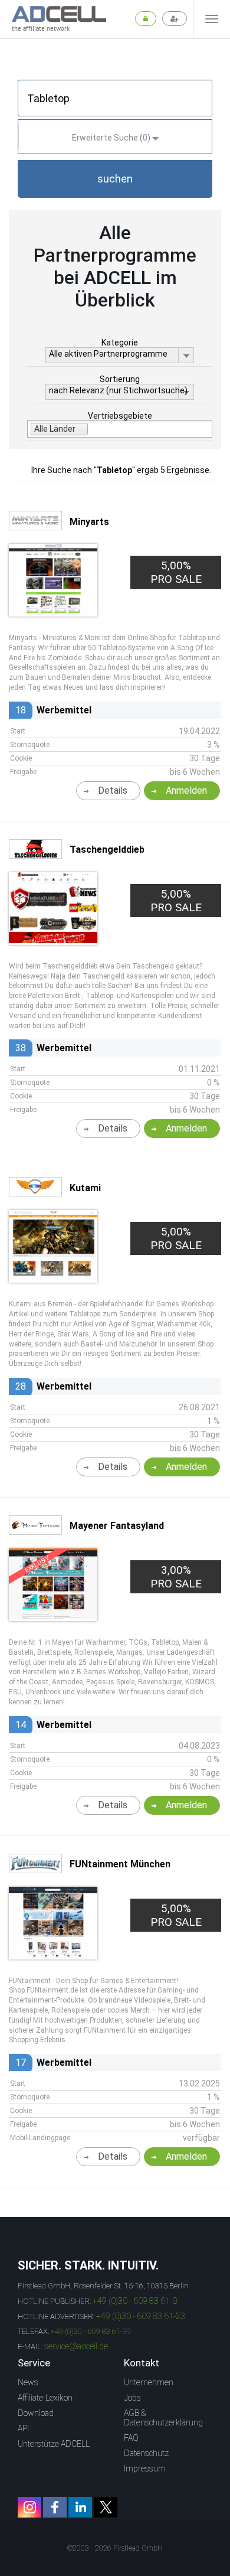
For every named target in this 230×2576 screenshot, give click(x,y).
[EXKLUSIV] (53, 1616)
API (23, 2428)
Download (36, 2413)
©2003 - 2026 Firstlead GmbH (115, 2548)
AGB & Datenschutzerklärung (163, 2418)
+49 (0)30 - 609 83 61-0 (135, 2301)
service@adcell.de (76, 2346)
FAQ (131, 2438)
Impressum (145, 2469)
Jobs (132, 2398)
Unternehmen (149, 2382)
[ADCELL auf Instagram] (29, 2507)
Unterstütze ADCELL (54, 2444)
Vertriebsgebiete (120, 416)
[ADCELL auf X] (106, 2507)
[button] (115, 179)
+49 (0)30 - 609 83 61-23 (141, 2316)
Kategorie (120, 343)
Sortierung (120, 379)
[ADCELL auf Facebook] (55, 2507)
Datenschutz (146, 2453)
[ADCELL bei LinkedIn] (80, 2507)
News (28, 2382)
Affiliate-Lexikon (45, 2398)
